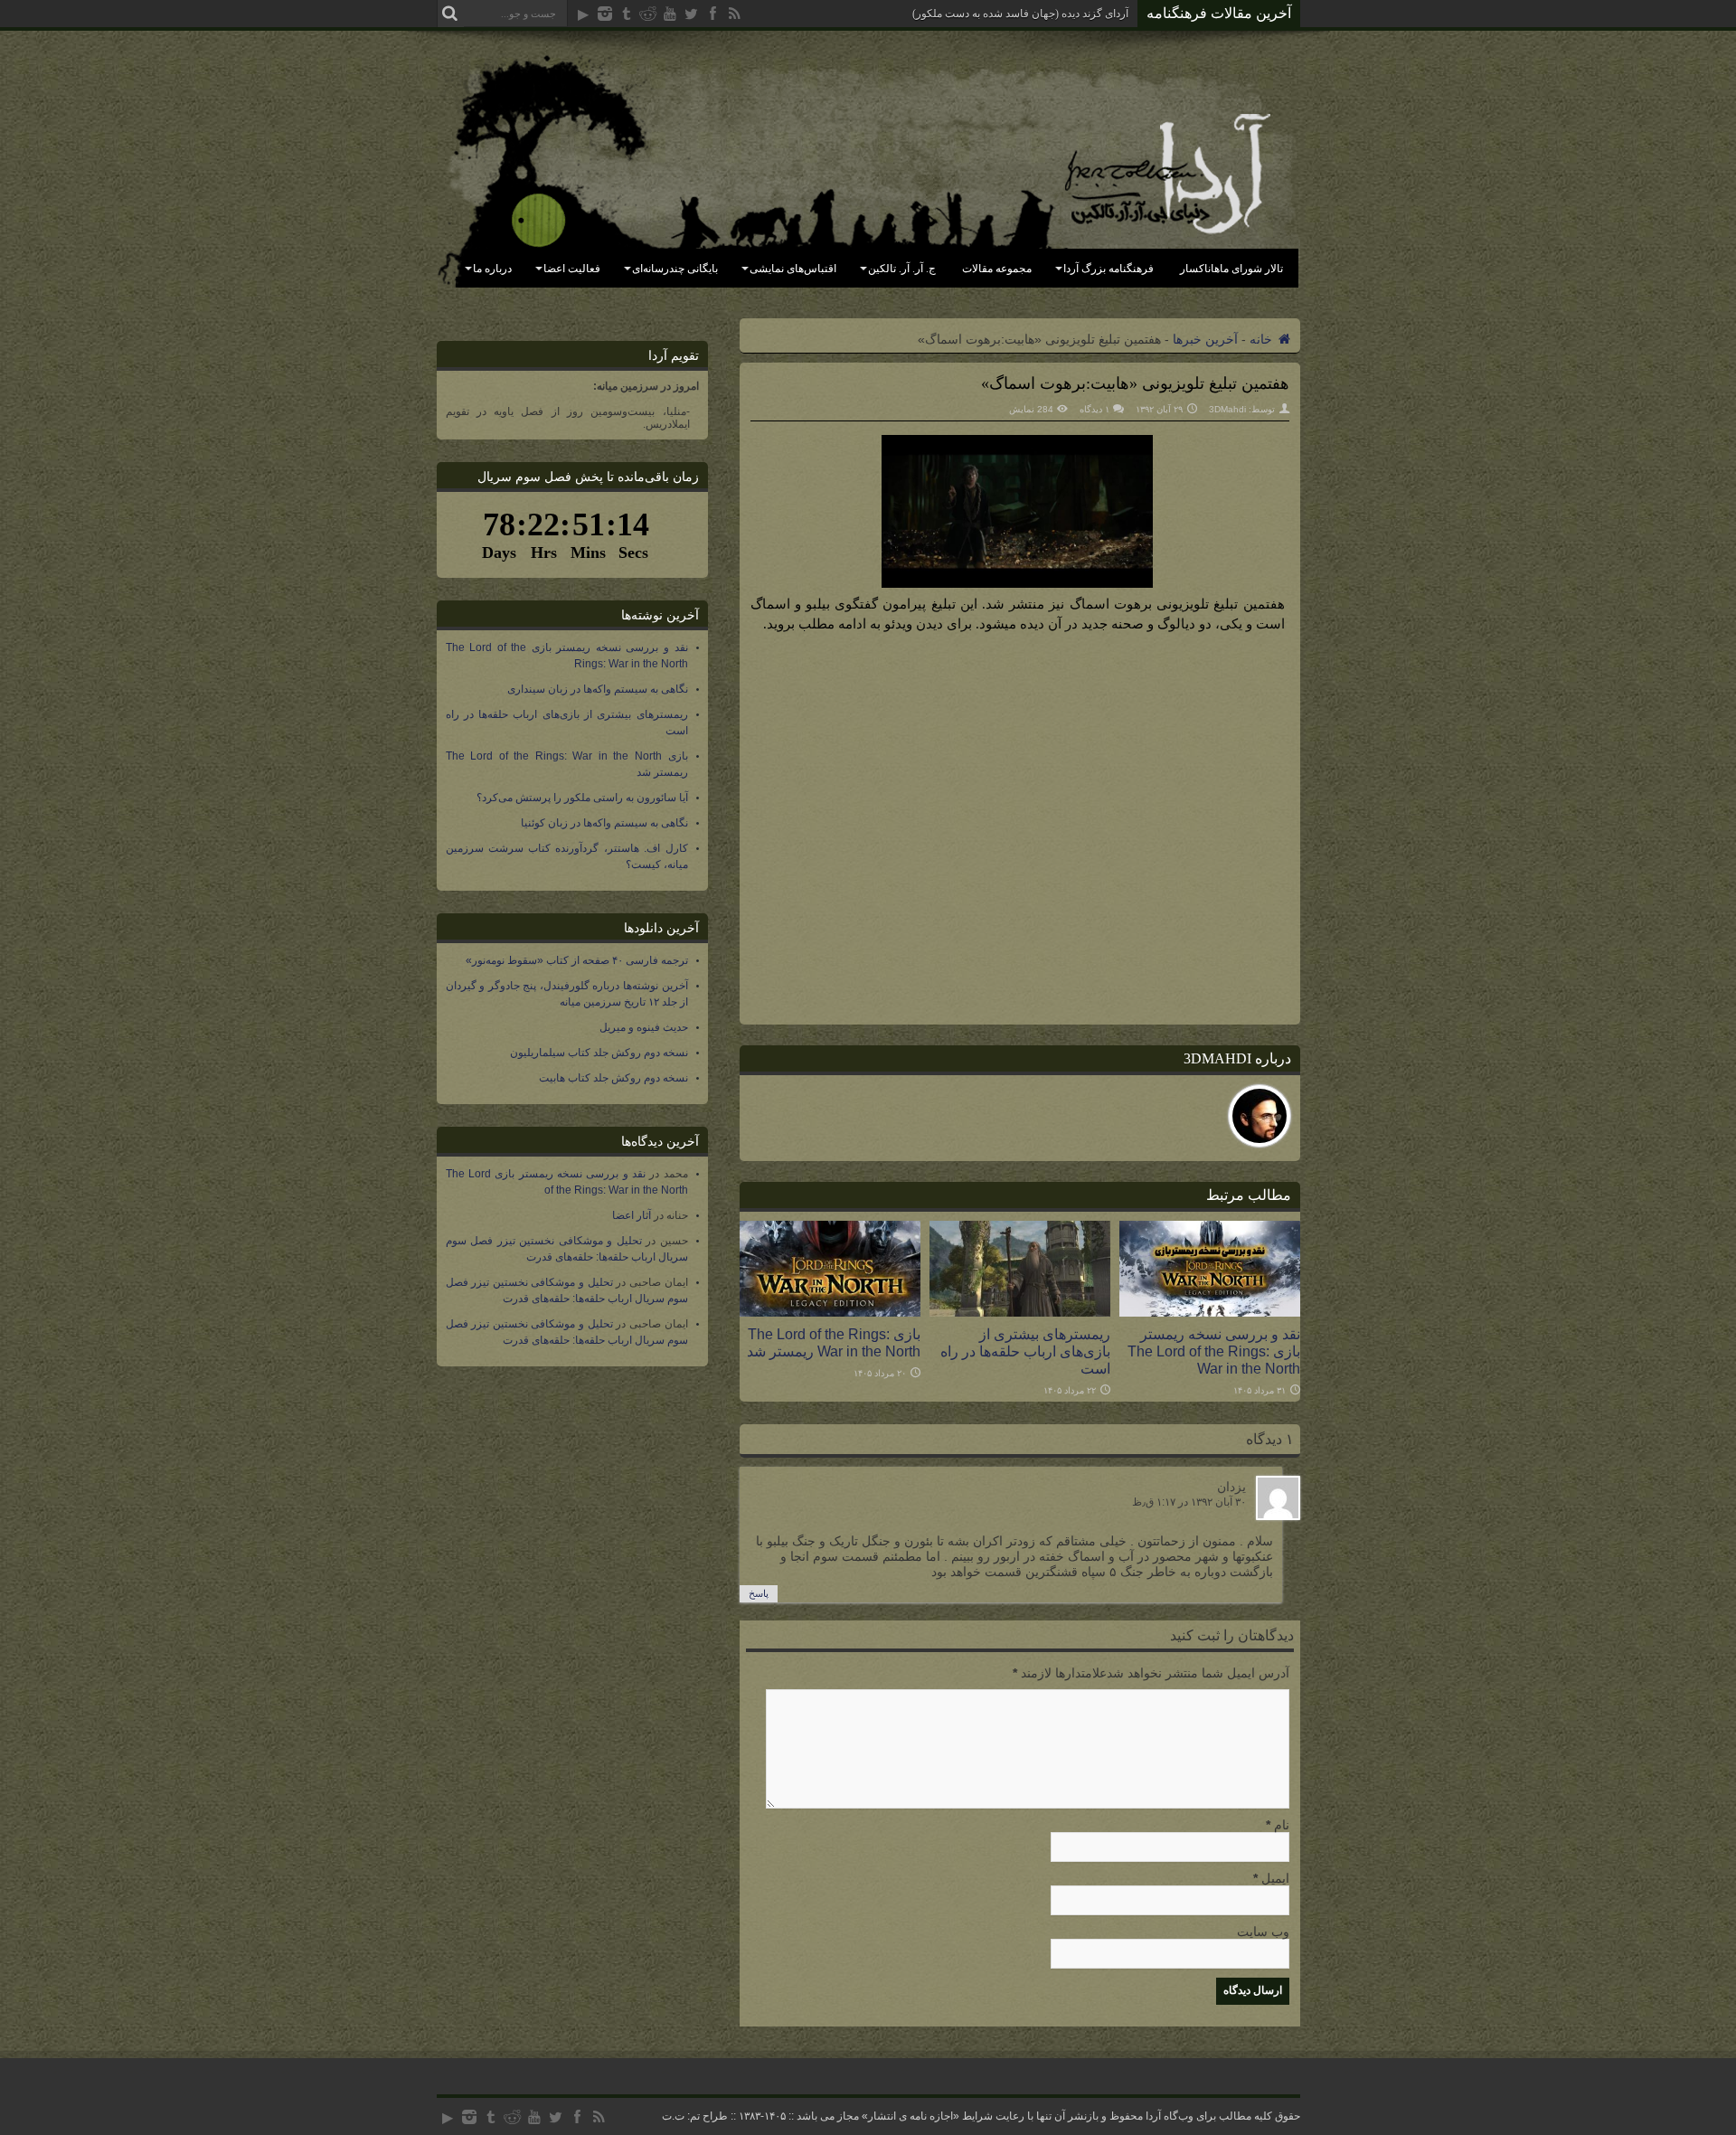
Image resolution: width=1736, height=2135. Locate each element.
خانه (1263, 339)
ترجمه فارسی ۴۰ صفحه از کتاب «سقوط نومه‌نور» (577, 960)
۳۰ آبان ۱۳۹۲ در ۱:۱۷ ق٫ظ (1189, 1502)
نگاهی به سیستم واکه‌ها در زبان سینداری (598, 689)
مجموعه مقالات (997, 269)
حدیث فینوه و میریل (644, 1027)
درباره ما (492, 269)
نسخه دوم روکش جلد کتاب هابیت (613, 1078)
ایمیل (1275, 1878)
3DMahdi (1227, 409)
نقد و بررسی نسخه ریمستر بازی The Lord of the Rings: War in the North (1214, 1351)
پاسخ (759, 1593)
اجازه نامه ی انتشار (910, 2116)
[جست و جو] (450, 14)
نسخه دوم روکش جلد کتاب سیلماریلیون (599, 1053)
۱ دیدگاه (1094, 409)
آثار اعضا (632, 1215)
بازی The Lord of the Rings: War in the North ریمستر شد (834, 1342)
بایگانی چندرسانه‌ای (675, 269)
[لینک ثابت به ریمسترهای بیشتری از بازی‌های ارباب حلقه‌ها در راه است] (1020, 1312)
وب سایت (1263, 1932)
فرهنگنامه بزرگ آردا (1109, 269)
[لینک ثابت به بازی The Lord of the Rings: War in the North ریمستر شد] (830, 1312)
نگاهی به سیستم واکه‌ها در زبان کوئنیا (604, 823)
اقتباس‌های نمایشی (793, 269)
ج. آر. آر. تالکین (902, 269)
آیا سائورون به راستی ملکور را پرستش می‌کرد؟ (582, 798)
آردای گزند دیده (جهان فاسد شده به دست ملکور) (1020, 14)
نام (1282, 1825)
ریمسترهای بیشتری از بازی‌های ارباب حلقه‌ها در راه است (1025, 1351)
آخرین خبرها (1205, 339)
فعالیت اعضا (572, 269)
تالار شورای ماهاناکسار (1231, 269)
